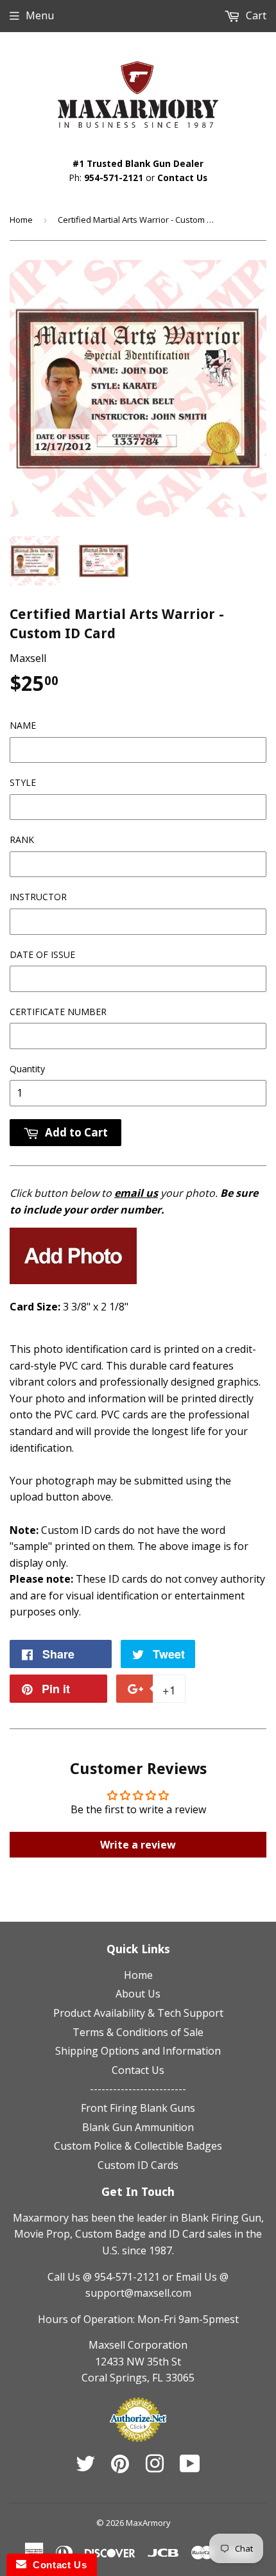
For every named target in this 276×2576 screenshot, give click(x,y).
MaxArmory (148, 2523)
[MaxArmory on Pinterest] (120, 2467)
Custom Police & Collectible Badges (138, 2146)
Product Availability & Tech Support (138, 2013)
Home (21, 220)
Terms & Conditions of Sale (138, 2032)
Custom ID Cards (138, 2165)
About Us (138, 1994)
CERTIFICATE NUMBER (58, 1012)
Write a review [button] (138, 1845)
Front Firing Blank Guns (138, 2108)
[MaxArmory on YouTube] (190, 2467)
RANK (22, 840)
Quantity (27, 1069)
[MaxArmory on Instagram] (155, 2467)
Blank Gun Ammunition (138, 2127)
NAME (23, 725)
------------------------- (138, 2089)
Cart (255, 15)
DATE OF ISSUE (42, 954)
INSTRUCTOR (38, 897)
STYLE (23, 782)
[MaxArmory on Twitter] (85, 2467)
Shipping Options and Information (138, 2051)
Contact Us (182, 178)
